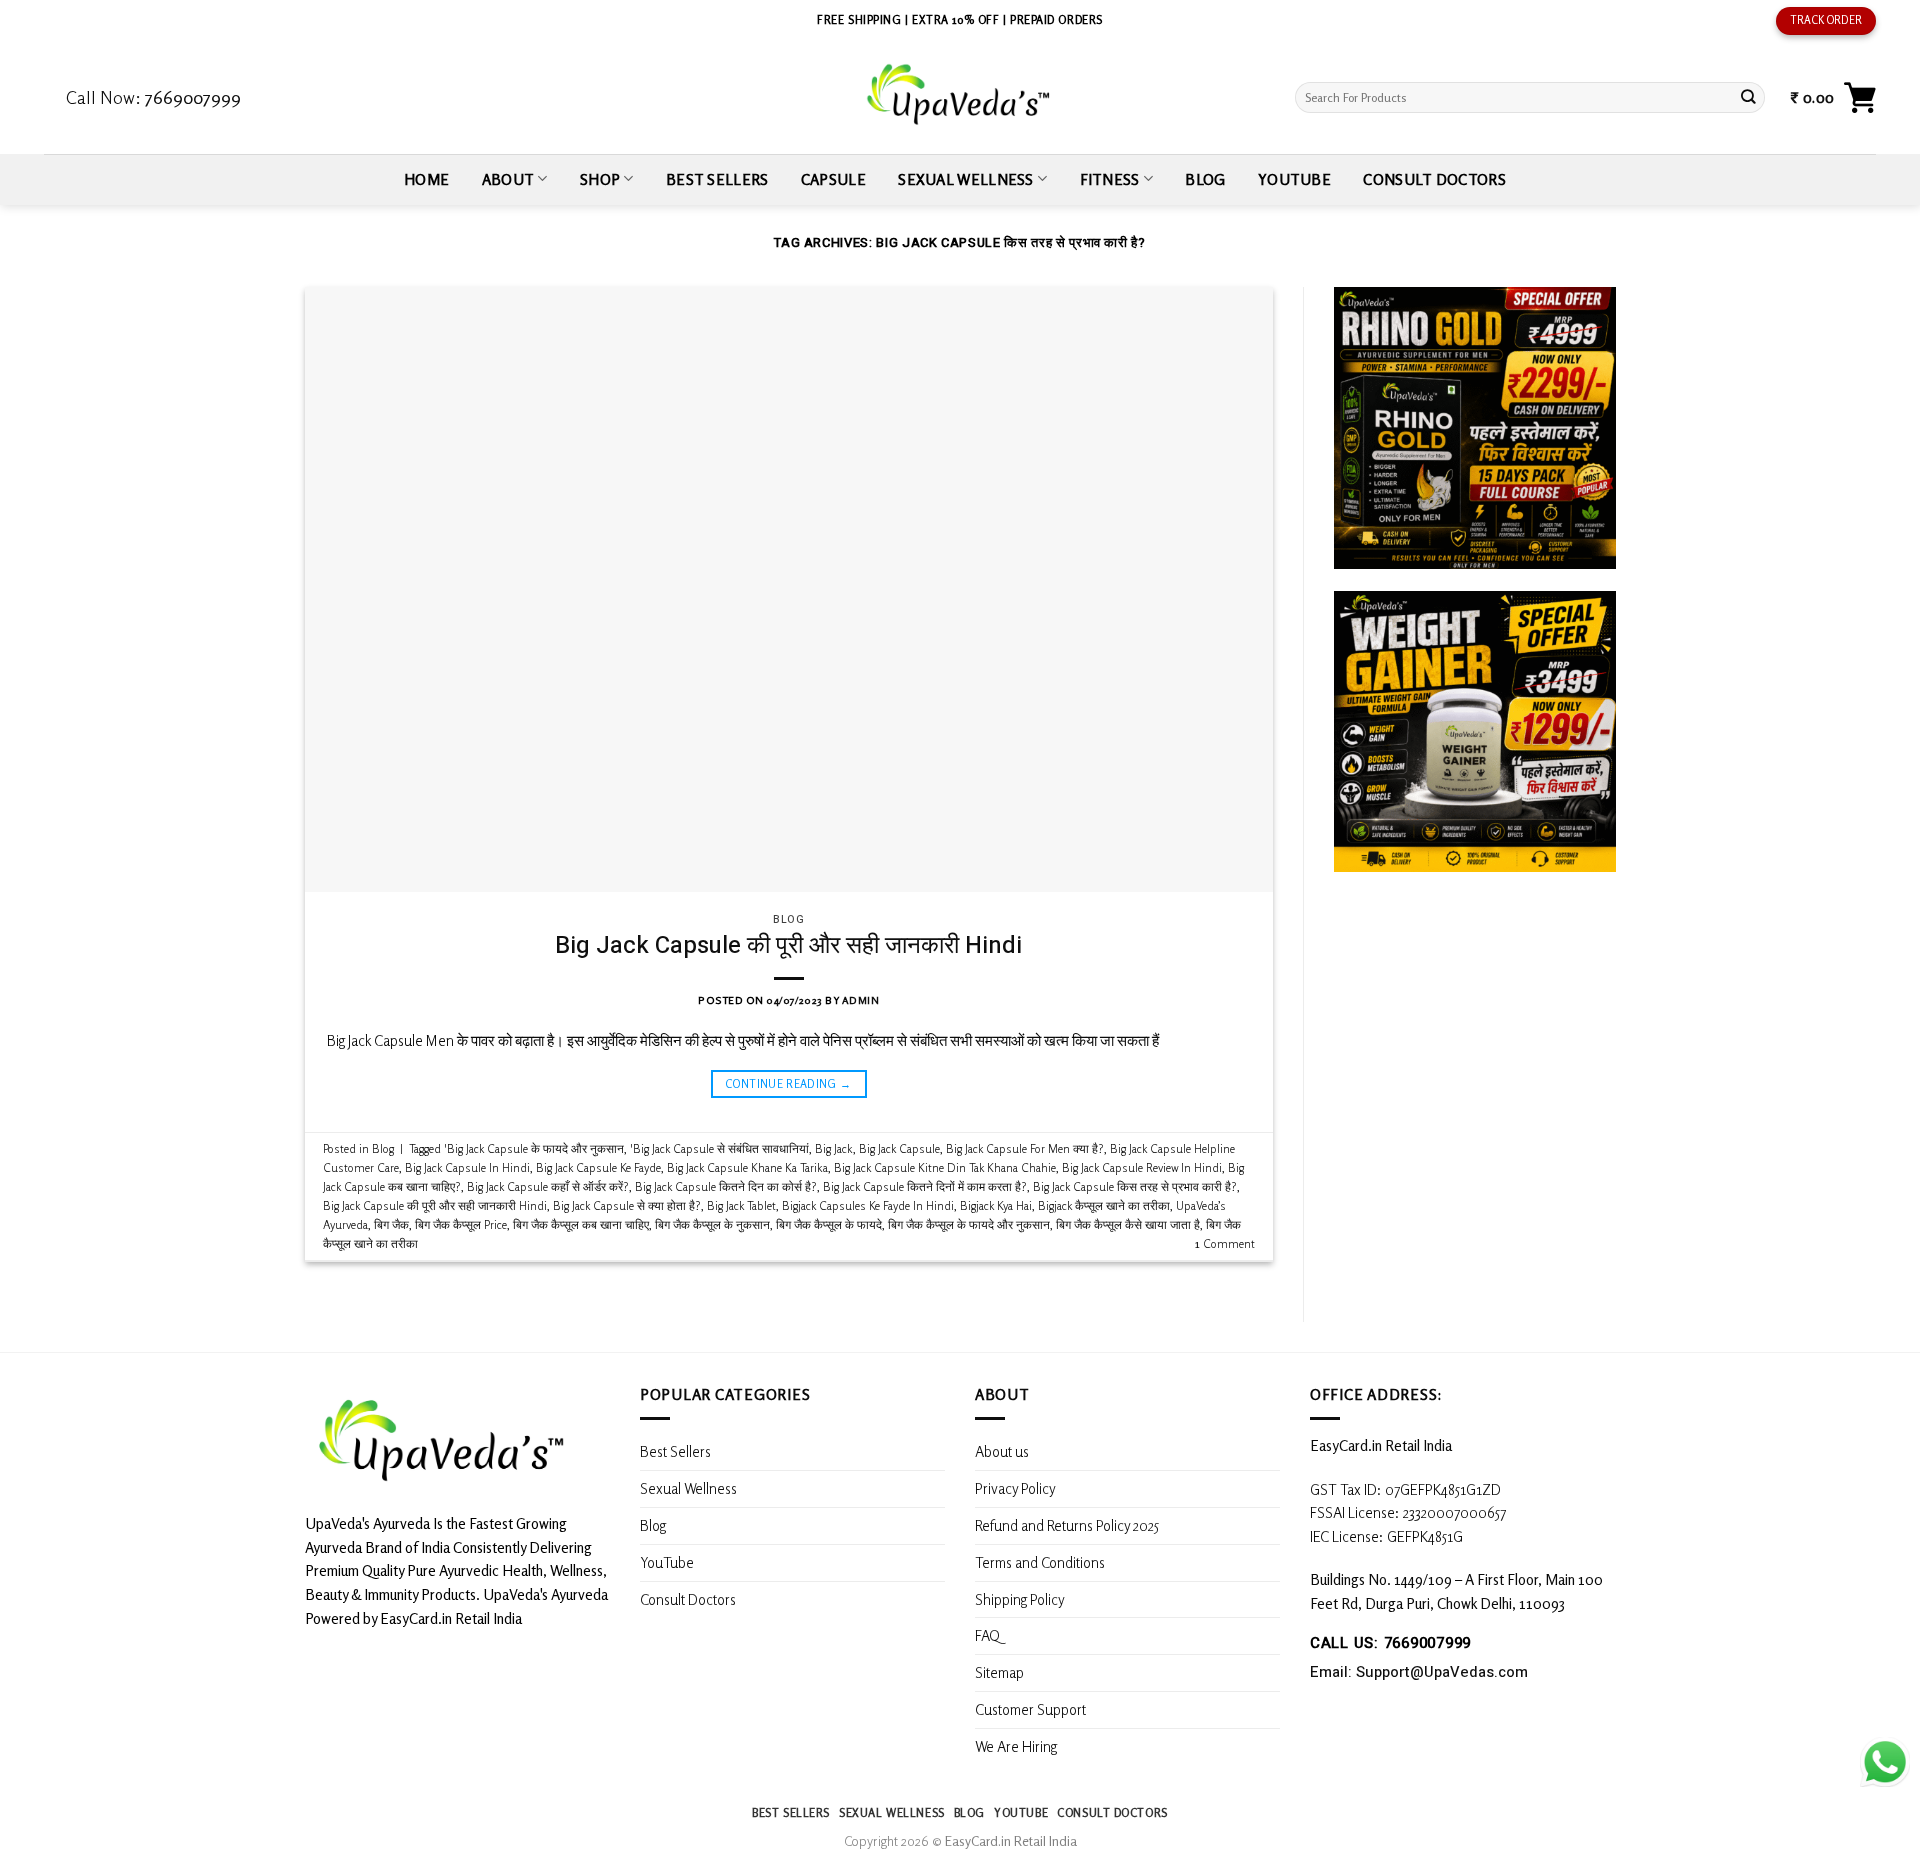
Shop (600, 179)
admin (861, 1000)
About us (1002, 1451)
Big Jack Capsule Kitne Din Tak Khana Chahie (945, 1167)
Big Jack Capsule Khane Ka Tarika (747, 1167)
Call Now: (153, 97)
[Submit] (1748, 97)
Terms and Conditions (1040, 1562)
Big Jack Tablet (741, 1205)
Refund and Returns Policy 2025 (1067, 1525)
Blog (1205, 179)
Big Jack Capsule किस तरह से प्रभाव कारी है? (1135, 1186)
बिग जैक (391, 1224)
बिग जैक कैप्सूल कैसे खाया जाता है (1128, 1224)
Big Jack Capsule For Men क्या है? (1025, 1148)
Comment (1225, 1243)
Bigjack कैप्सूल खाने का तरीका (1104, 1205)
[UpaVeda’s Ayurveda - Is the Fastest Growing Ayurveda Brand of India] (959, 94)
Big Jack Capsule (899, 1148)
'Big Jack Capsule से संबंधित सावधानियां (719, 1148)
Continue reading (788, 1084)
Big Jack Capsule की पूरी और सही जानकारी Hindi (788, 945)
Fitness (1110, 179)
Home (426, 179)
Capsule (833, 179)
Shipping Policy (1021, 1599)
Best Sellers (717, 179)
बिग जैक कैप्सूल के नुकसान (712, 1224)
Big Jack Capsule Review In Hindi (1142, 1167)
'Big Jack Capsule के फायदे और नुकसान (534, 1148)
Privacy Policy (1015, 1488)
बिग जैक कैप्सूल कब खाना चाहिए (581, 1224)
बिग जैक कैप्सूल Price (461, 1224)
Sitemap (999, 1672)
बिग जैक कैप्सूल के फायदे (829, 1224)
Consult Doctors (1434, 179)
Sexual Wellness (965, 179)
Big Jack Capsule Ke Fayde (598, 1167)
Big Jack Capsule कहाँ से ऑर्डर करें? (548, 1186)
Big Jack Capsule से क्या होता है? (627, 1205)
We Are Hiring (1016, 1746)
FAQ (987, 1635)
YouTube (1294, 179)
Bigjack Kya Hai (996, 1205)
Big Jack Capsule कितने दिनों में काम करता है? (925, 1186)
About (508, 179)
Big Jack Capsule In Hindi (467, 1167)
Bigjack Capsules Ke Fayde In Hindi (868, 1205)
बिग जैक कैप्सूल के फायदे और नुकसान (969, 1224)
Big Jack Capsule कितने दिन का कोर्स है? (726, 1186)
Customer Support (1030, 1709)
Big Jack (834, 1148)
